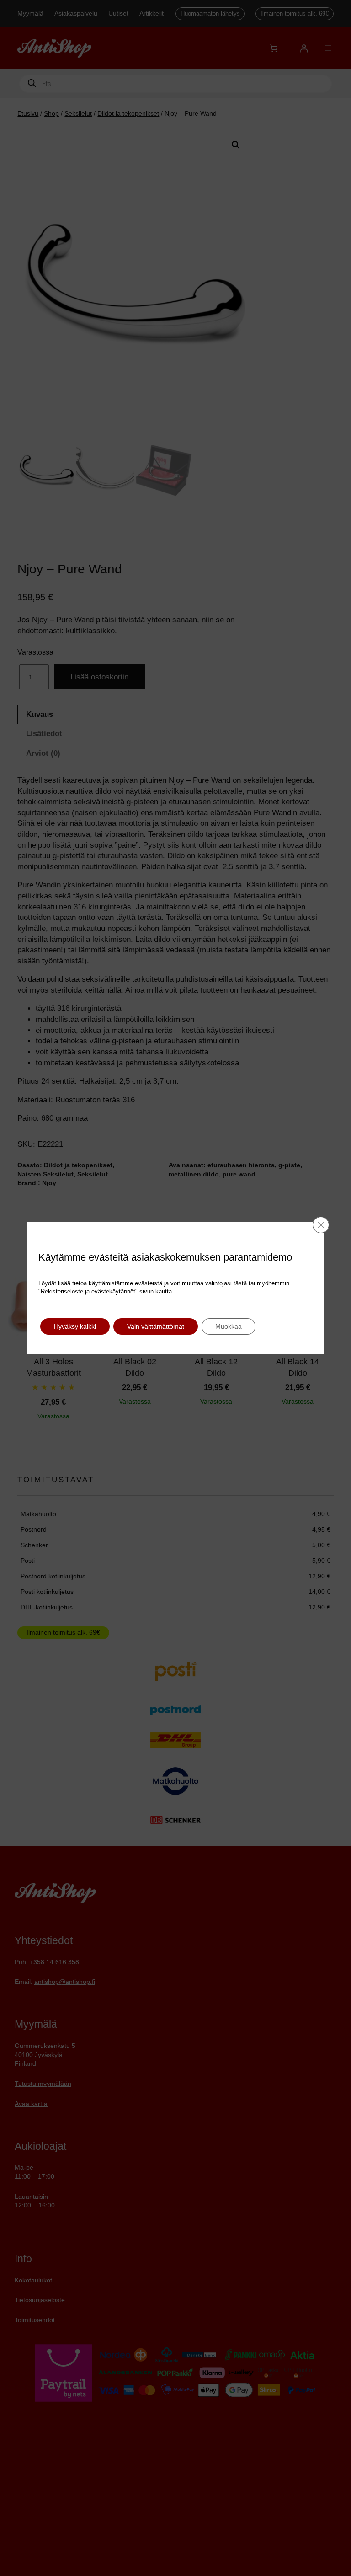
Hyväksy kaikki (75, 1326)
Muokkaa (229, 1326)
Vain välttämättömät (156, 1326)
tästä (240, 1283)
